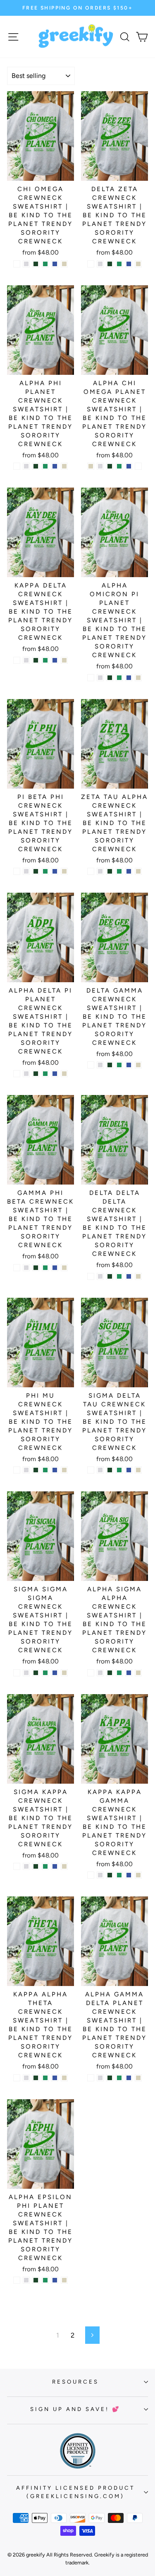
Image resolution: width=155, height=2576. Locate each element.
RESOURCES (75, 2382)
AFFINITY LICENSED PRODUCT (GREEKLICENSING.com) (75, 2492)
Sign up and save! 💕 (75, 2409)
